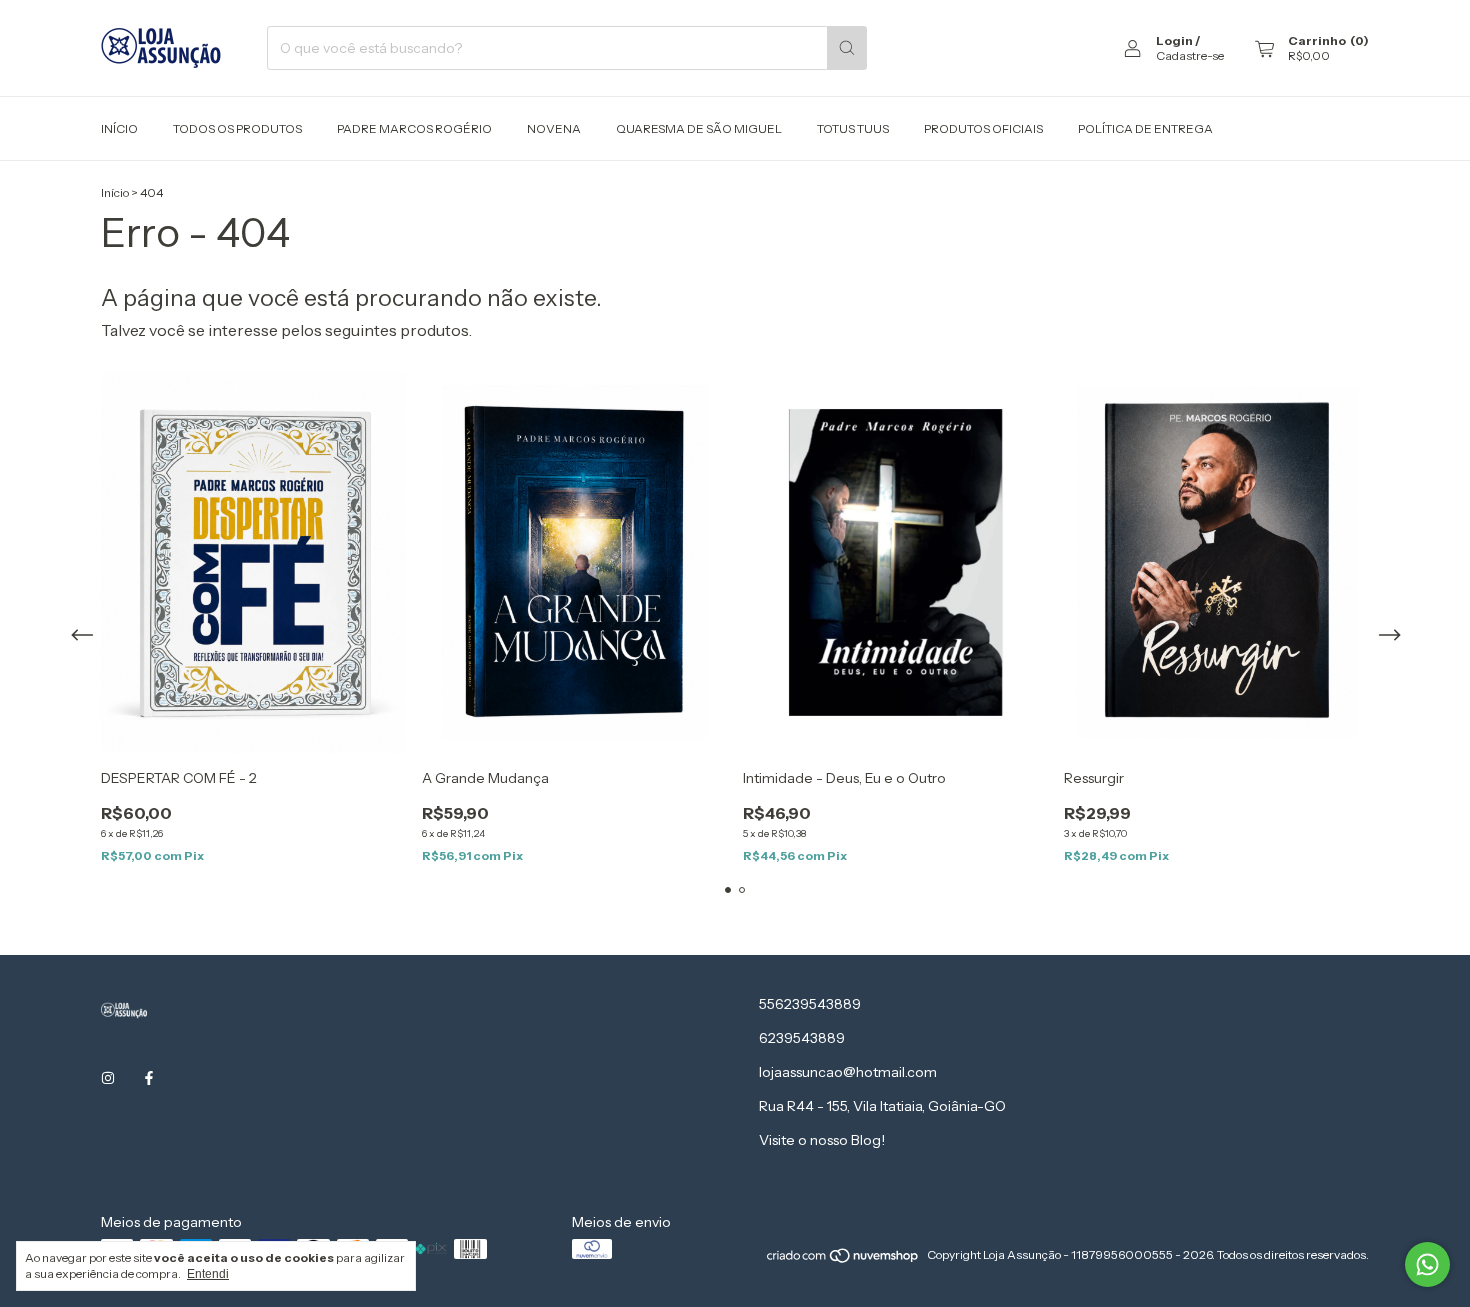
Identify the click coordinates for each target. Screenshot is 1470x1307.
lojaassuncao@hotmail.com (848, 1072)
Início (119, 128)
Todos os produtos (237, 128)
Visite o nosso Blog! (822, 1140)
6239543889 (802, 1038)
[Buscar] (847, 48)
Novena (554, 128)
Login (1174, 40)
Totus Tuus (853, 128)
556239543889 (810, 1004)
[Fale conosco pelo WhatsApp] (1427, 1264)
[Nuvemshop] (843, 1259)
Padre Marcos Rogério (414, 128)
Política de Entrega (1145, 128)
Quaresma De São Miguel (699, 128)
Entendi (208, 1274)
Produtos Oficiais (983, 128)
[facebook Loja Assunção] (149, 1079)
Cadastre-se (1190, 55)
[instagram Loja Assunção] (108, 1079)
